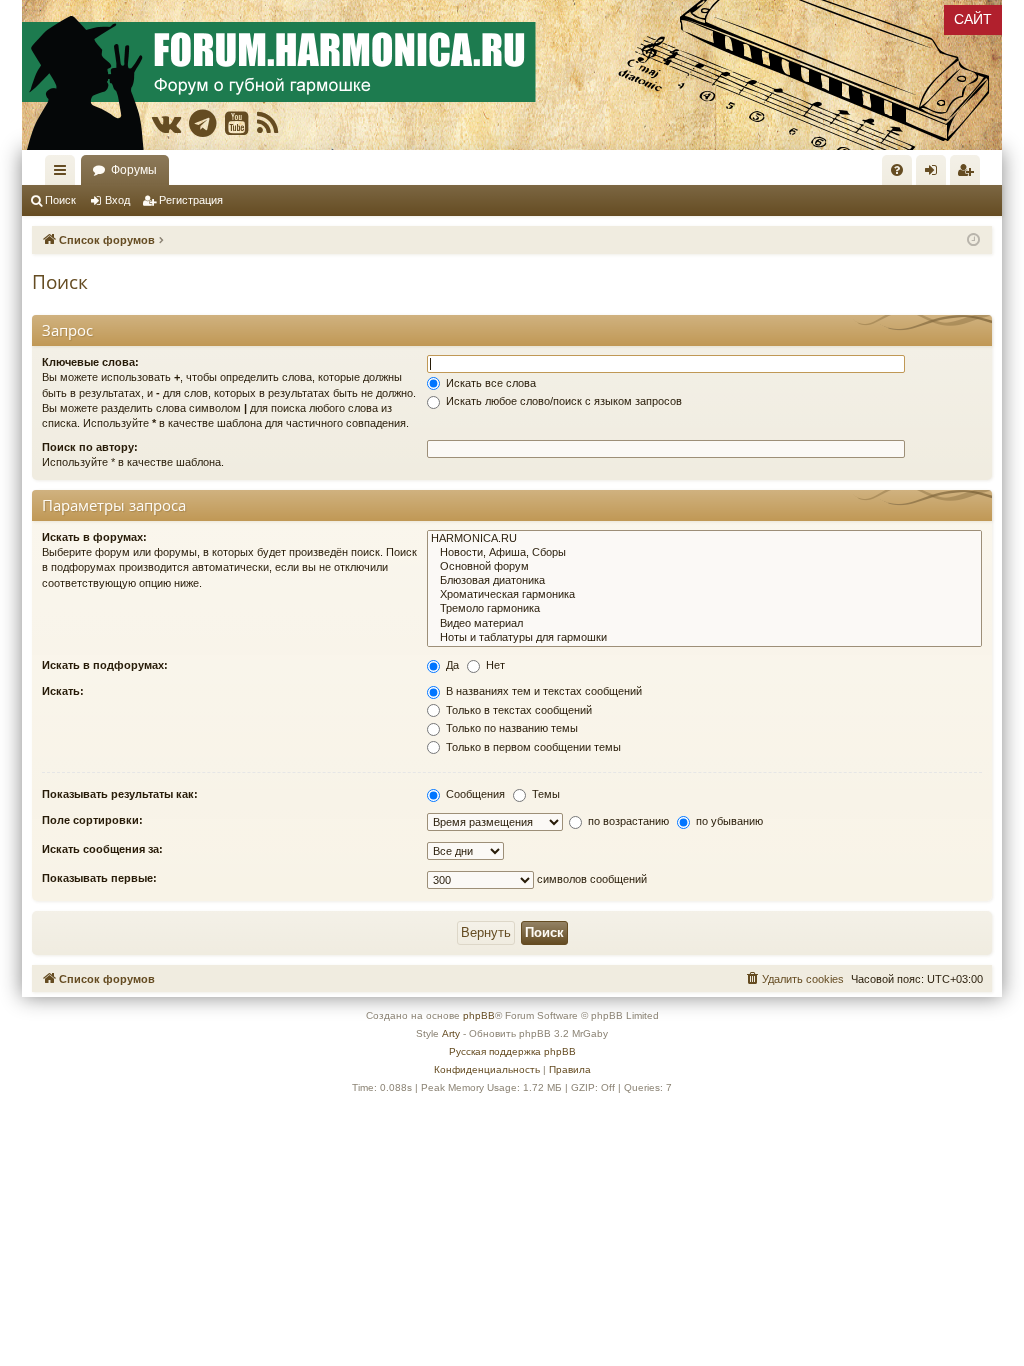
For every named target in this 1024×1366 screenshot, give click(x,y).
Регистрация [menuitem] (969, 174)
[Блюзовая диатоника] (704, 581)
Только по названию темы (510, 728)
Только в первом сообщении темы (532, 747)
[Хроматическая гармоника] (704, 595)
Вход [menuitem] (935, 174)
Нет (494, 665)
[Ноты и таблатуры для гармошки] (704, 638)
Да (451, 665)
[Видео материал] (704, 624)
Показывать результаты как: (120, 794)
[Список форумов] (512, 75)
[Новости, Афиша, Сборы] (704, 553)
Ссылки (64, 174)
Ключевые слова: (90, 362)
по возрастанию (627, 821)
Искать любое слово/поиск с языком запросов (562, 401)
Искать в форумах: (94, 537)
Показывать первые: (99, 878)
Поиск (60, 200)
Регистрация (191, 200)
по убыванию (728, 821)
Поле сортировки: (92, 820)
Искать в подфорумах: (105, 665)
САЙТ (973, 19)
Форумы (134, 170)
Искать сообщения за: (102, 849)
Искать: (63, 691)
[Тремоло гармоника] (704, 609)
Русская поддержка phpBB (512, 1051)
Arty (451, 1033)
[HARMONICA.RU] (704, 539)
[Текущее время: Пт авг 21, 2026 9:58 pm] (973, 240)
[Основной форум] (704, 567)
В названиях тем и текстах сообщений (542, 691)
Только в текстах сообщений (517, 710)
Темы (544, 794)
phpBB (479, 1015)
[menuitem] (897, 170)
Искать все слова (489, 383)
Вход (117, 200)
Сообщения (474, 794)
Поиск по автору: (90, 447)
